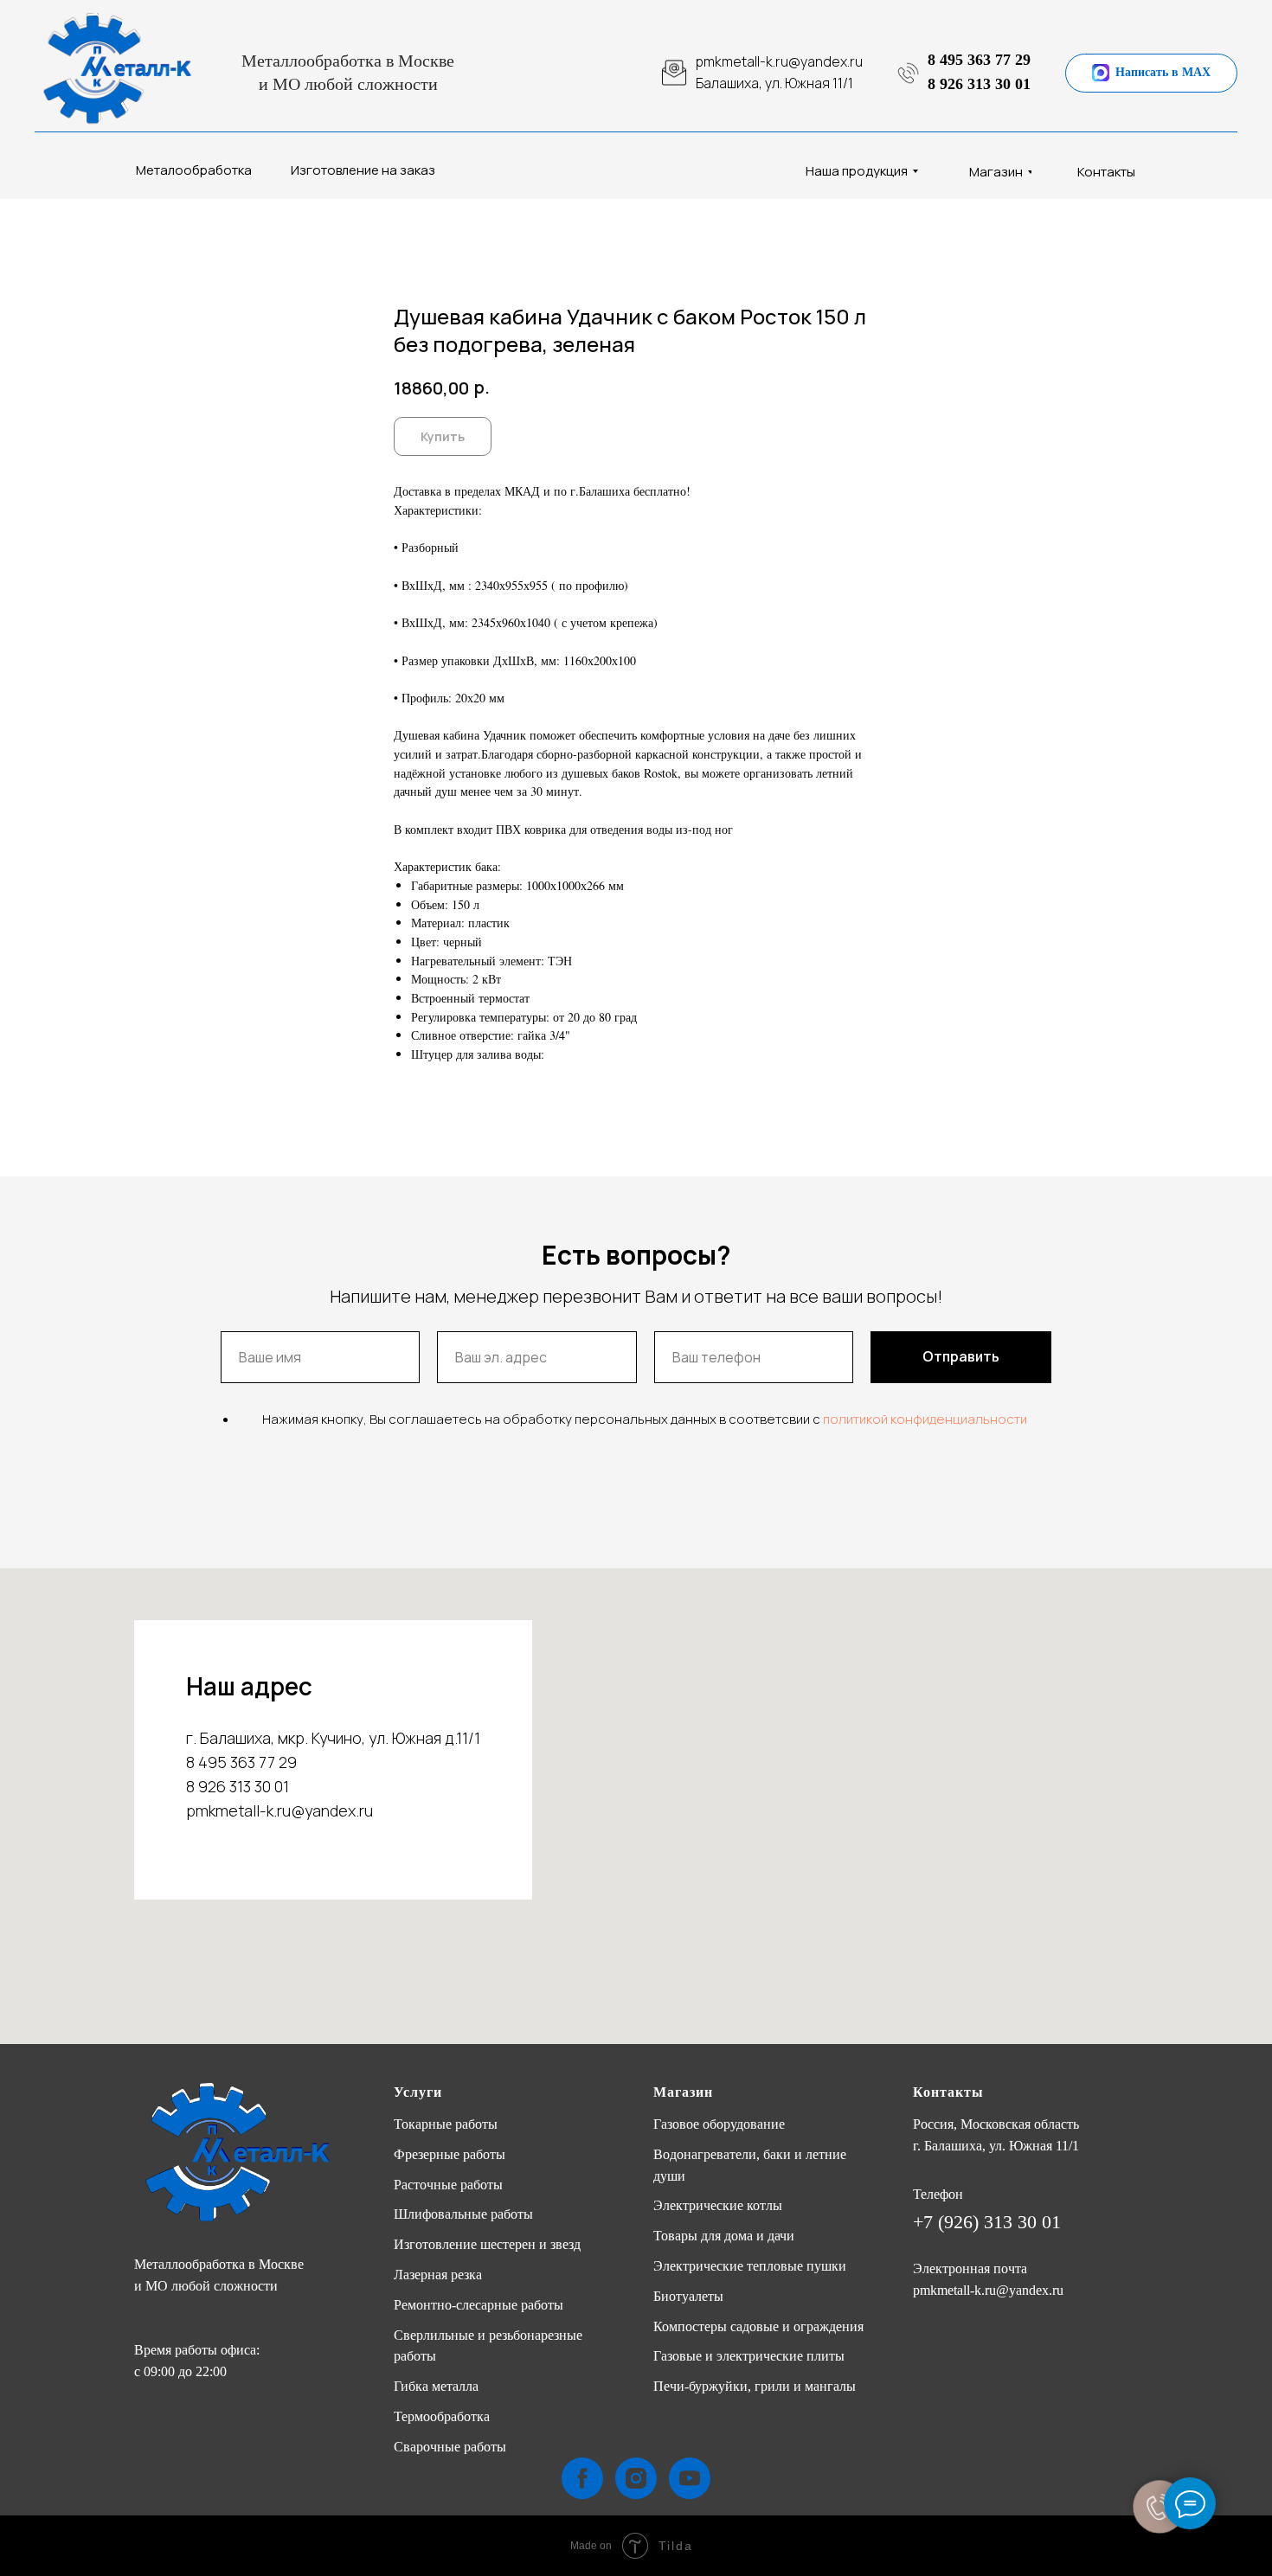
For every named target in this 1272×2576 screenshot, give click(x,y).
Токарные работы (446, 2124)
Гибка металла (436, 2386)
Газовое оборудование (719, 2124)
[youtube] (690, 2478)
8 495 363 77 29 (979, 60)
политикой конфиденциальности (925, 1419)
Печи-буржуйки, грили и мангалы (755, 2386)
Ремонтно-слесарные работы (479, 2305)
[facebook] (582, 2478)
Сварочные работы (450, 2447)
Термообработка (442, 2416)
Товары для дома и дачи (724, 2236)
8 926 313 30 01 (979, 84)
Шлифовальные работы (463, 2214)
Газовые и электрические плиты (749, 2356)
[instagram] (636, 2478)
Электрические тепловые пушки (750, 2266)
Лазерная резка (438, 2275)
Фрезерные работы (450, 2154)
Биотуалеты (688, 2296)
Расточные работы (448, 2185)
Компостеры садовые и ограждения (758, 2326)
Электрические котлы (718, 2205)
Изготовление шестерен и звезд (487, 2244)
